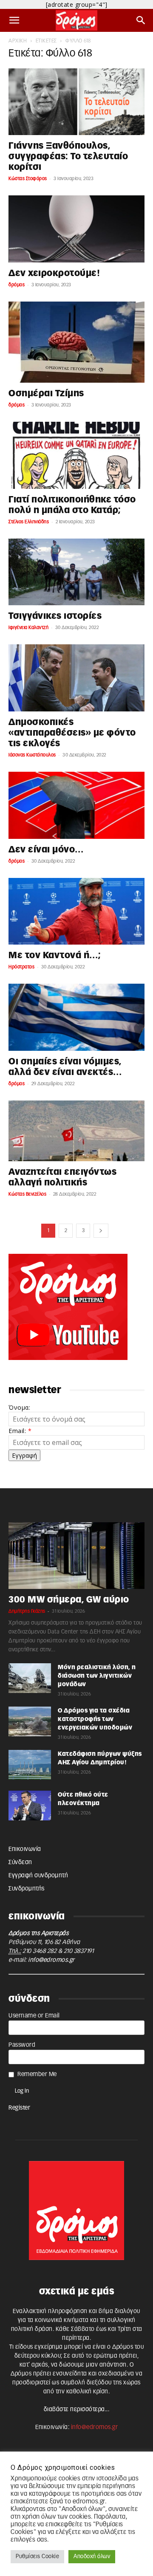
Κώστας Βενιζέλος (27, 1194)
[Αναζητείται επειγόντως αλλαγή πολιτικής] (76, 1131)
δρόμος (17, 285)
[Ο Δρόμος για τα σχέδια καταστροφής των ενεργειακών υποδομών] (30, 1721)
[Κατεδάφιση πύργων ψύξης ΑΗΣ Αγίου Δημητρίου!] (30, 1765)
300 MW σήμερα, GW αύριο (69, 1600)
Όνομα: (19, 1407)
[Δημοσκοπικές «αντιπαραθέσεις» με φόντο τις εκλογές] (76, 678)
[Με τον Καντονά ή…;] (76, 911)
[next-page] (101, 1231)
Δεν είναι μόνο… (46, 850)
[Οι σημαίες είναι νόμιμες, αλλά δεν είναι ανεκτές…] (76, 1017)
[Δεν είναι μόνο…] (76, 805)
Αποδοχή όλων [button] (92, 2557)
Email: (20, 1431)
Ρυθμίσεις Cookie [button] (37, 2557)
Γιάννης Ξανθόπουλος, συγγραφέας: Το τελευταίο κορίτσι (68, 157)
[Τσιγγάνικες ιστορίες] (76, 572)
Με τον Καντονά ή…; (55, 955)
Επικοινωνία (25, 1849)
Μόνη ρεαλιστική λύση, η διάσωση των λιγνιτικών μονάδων (97, 1676)
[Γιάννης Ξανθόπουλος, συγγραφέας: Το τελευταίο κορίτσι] (76, 102)
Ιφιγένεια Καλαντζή (28, 628)
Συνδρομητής (27, 1889)
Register (19, 2108)
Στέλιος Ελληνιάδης (29, 522)
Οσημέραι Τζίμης (46, 394)
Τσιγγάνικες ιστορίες (55, 616)
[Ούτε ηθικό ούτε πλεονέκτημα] (30, 1806)
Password (22, 2045)
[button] (14, 20)
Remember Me (37, 2074)
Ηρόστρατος (21, 967)
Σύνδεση (20, 1862)
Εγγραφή (24, 1455)
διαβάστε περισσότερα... (77, 2410)
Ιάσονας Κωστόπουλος (32, 755)
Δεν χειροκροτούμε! (54, 273)
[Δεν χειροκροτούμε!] (76, 229)
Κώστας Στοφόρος (28, 179)
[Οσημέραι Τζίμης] (76, 342)
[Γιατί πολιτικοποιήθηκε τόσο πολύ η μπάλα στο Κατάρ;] (76, 455)
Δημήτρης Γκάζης (27, 1611)
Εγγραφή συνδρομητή (38, 1876)
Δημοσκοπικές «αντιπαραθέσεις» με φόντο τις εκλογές (72, 733)
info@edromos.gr (51, 1960)
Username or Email (34, 2016)
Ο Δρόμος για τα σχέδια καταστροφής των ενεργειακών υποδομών (95, 1719)
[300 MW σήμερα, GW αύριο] (76, 1556)
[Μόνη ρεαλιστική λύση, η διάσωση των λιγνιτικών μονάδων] (30, 1678)
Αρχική (18, 41)
